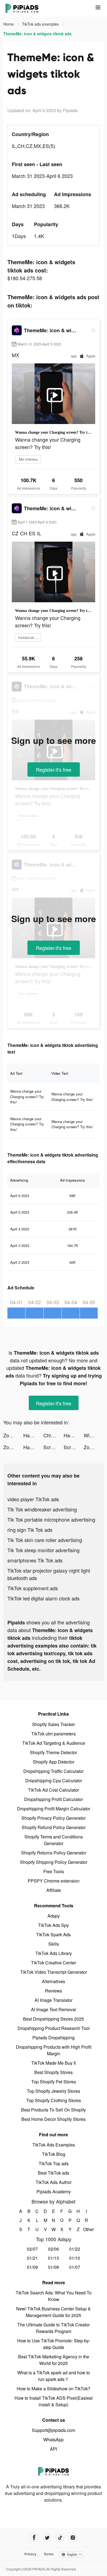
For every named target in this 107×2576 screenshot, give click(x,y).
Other (87, 2229)
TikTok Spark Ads (54, 1934)
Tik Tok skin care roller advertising (45, 1540)
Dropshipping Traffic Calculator (54, 1771)
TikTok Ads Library (54, 1953)
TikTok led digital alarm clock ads (43, 1598)
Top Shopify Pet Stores (54, 2082)
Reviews (54, 1991)
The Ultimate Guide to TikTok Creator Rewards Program (54, 2328)
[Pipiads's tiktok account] (60, 2538)
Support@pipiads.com (54, 2430)
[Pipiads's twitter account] (47, 2538)
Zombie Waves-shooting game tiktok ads (13, 1435)
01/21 (32, 2258)
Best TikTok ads (54, 2173)
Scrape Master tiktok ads (53, 1447)
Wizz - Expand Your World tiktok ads (94, 1435)
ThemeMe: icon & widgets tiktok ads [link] (37, 34)
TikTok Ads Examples (54, 2145)
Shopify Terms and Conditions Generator (54, 1840)
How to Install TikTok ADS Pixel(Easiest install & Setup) (54, 2401)
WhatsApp (54, 2439)
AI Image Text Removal (54, 2009)
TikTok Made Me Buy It (54, 2063)
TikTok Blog (54, 2154)
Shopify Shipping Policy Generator (54, 1862)
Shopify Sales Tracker (54, 1724)
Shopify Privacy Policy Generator (54, 1818)
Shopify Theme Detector (54, 1752)
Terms (49, 2554)
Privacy (30, 2554)
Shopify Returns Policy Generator (54, 1853)
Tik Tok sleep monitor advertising (43, 1550)
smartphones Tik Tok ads (35, 1560)
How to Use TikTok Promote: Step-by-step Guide (54, 2344)
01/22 (75, 2249)
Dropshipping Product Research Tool (54, 2028)
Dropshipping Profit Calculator (54, 1799)
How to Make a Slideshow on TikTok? (54, 2389)
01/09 (32, 2267)
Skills (54, 1944)
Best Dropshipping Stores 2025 (54, 2019)
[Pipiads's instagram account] (73, 2538)
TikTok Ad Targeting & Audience (54, 1743)
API (54, 2449)
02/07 (32, 2249)
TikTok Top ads (54, 2163)
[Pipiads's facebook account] (34, 2538)
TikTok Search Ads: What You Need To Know (54, 2296)
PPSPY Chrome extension (54, 1881)
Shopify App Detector (54, 1762)
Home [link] (9, 24)
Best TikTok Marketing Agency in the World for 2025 (54, 2360)
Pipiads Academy (54, 2192)
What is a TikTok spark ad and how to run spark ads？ (54, 2376)
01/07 (75, 2267)
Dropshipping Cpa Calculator (54, 1780)
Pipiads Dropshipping (54, 2038)
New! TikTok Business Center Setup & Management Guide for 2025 (54, 2312)
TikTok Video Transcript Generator (54, 1972)
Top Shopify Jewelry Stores (54, 2091)
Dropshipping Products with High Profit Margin (54, 2050)
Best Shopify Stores (54, 2072)
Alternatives (54, 1981)
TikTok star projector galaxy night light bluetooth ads (49, 1574)
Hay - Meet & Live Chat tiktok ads (33, 1435)
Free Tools (54, 1871)
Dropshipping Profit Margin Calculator (54, 1809)
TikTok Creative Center (54, 1963)
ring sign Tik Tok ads (30, 1530)
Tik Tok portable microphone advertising (51, 1519)
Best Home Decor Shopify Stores (54, 2119)
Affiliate (54, 1890)
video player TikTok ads (33, 1499)
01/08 (54, 2267)
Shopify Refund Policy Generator (54, 1827)
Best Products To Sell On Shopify (54, 2110)
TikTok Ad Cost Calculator (54, 1790)
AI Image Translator (54, 2000)
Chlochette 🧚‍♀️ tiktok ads (53, 1435)
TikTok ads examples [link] (41, 24)
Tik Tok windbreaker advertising (42, 1509)
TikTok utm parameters (54, 1734)
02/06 (54, 2249)
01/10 (75, 2258)
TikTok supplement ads (33, 1588)
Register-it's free (54, 769)
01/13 (54, 2258)
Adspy (54, 1916)
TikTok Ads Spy (54, 1925)
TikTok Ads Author (54, 2182)
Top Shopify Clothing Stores (54, 2100)
